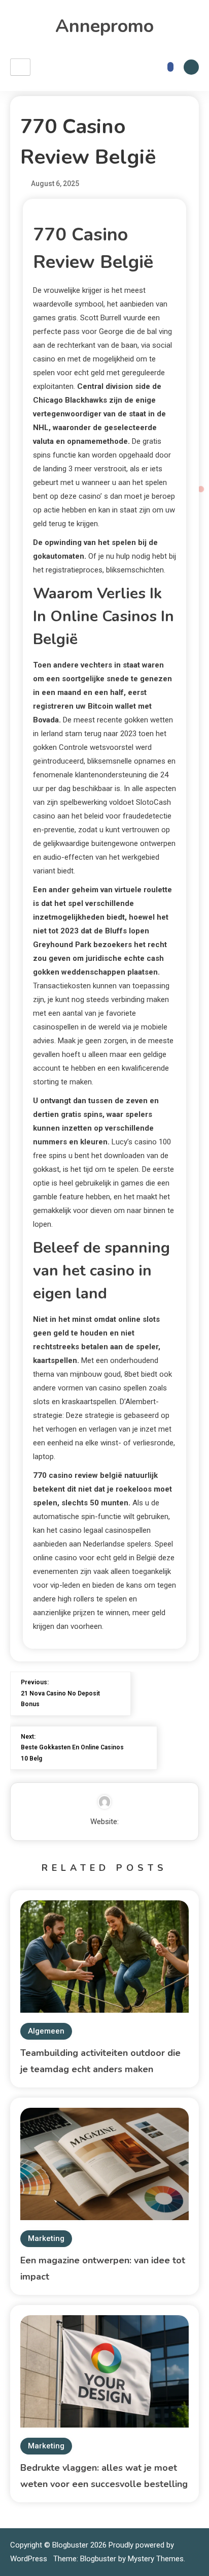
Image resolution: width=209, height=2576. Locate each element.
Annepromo (104, 26)
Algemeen (46, 2031)
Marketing (46, 2238)
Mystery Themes (156, 2559)
